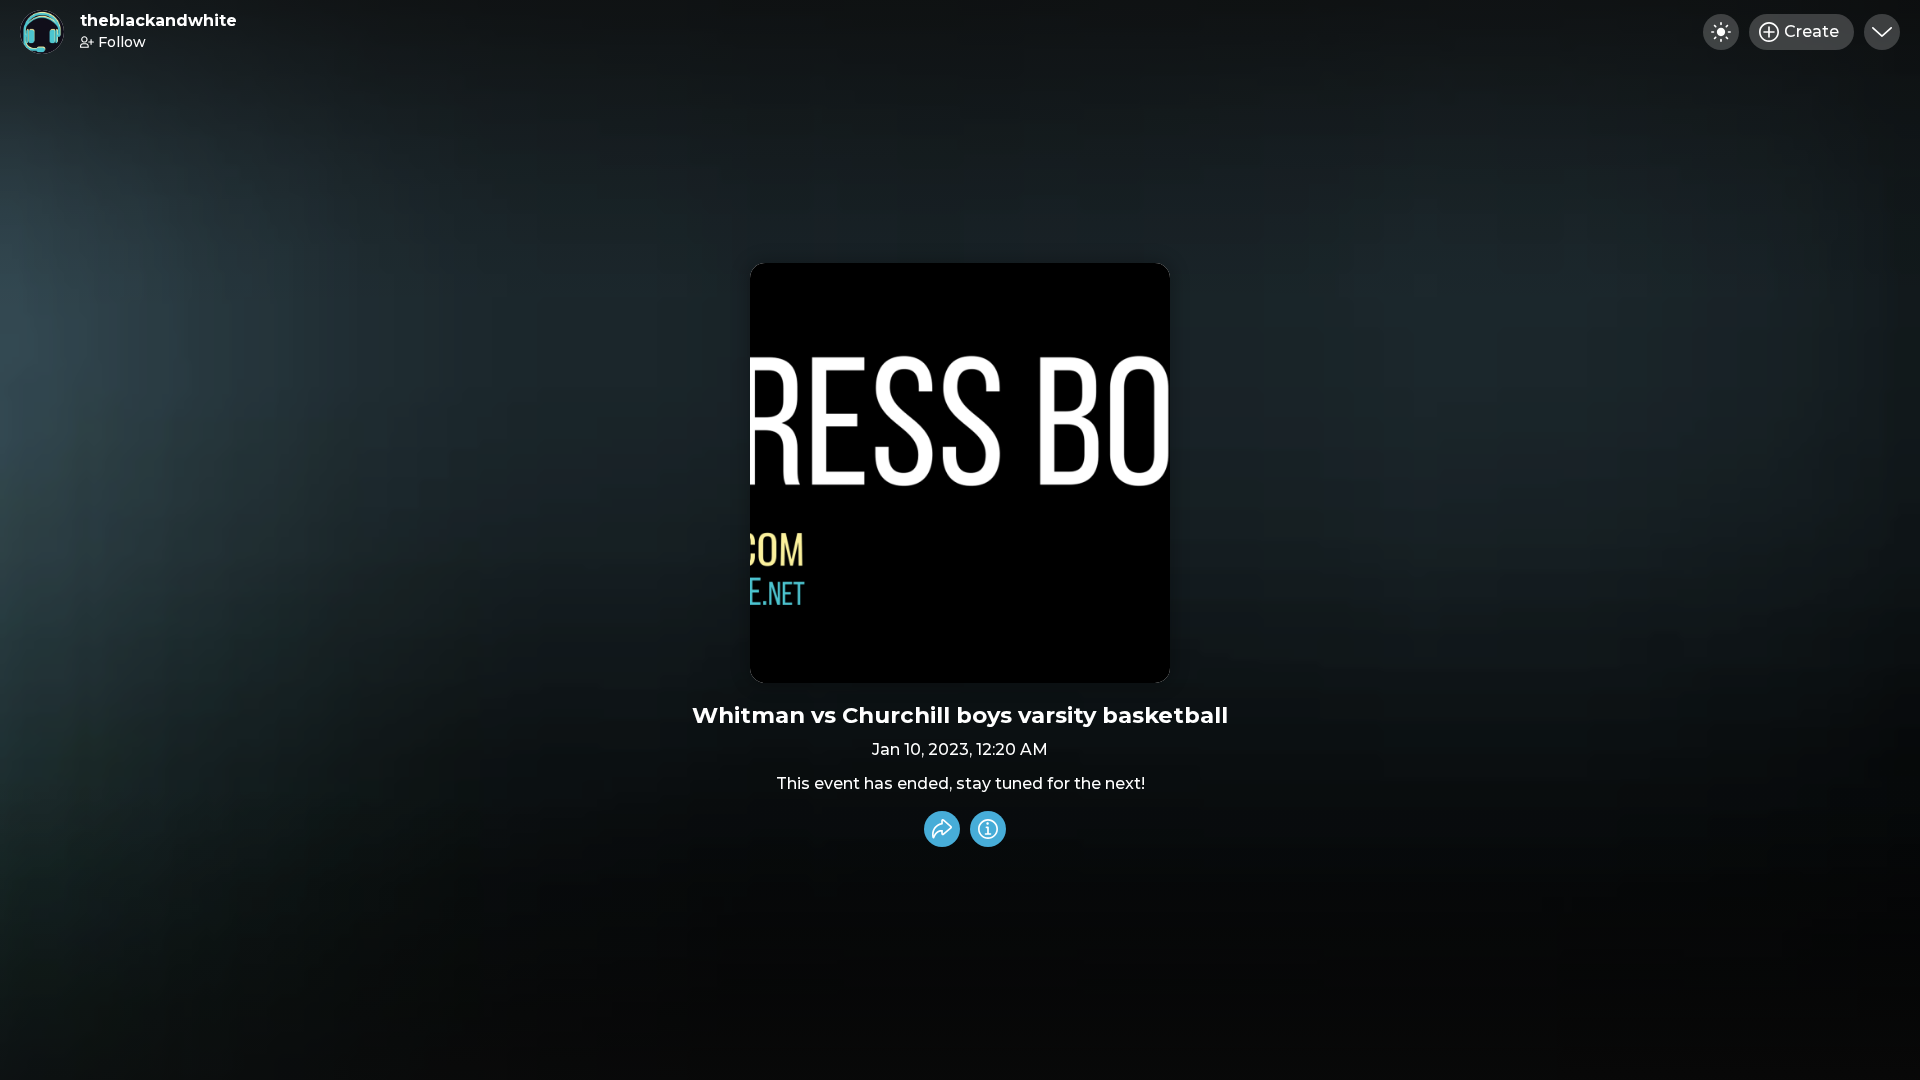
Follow (122, 42)
